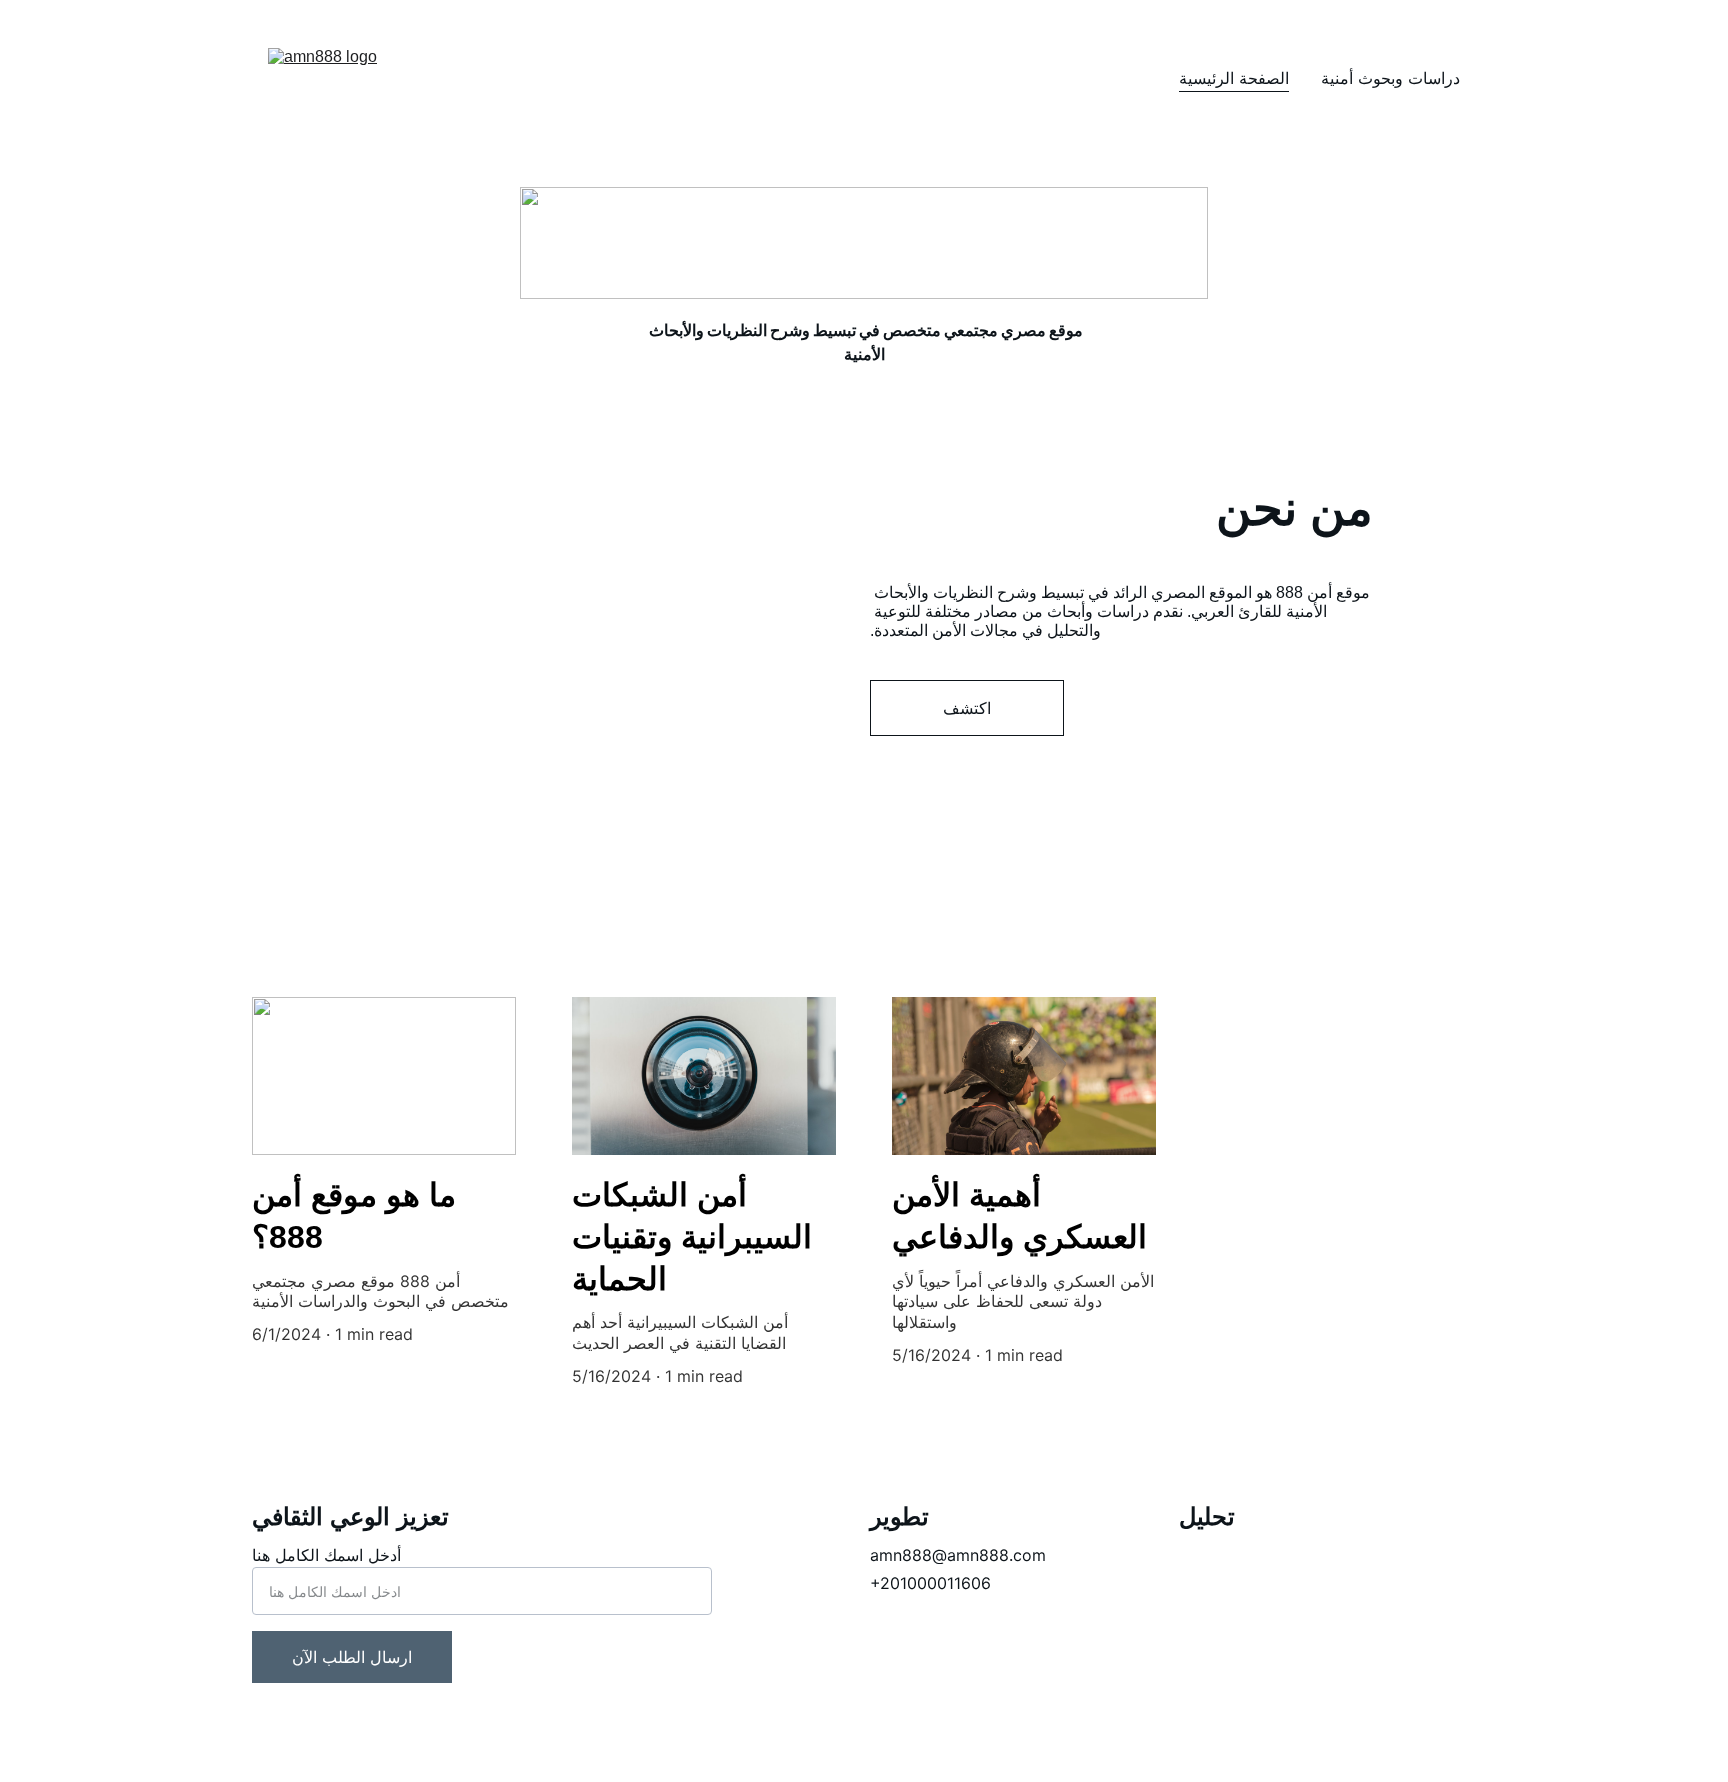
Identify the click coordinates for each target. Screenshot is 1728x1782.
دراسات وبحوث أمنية (1390, 78)
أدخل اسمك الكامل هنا (326, 1555)
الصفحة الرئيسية (1234, 78)
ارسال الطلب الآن (352, 1657)
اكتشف (967, 708)
